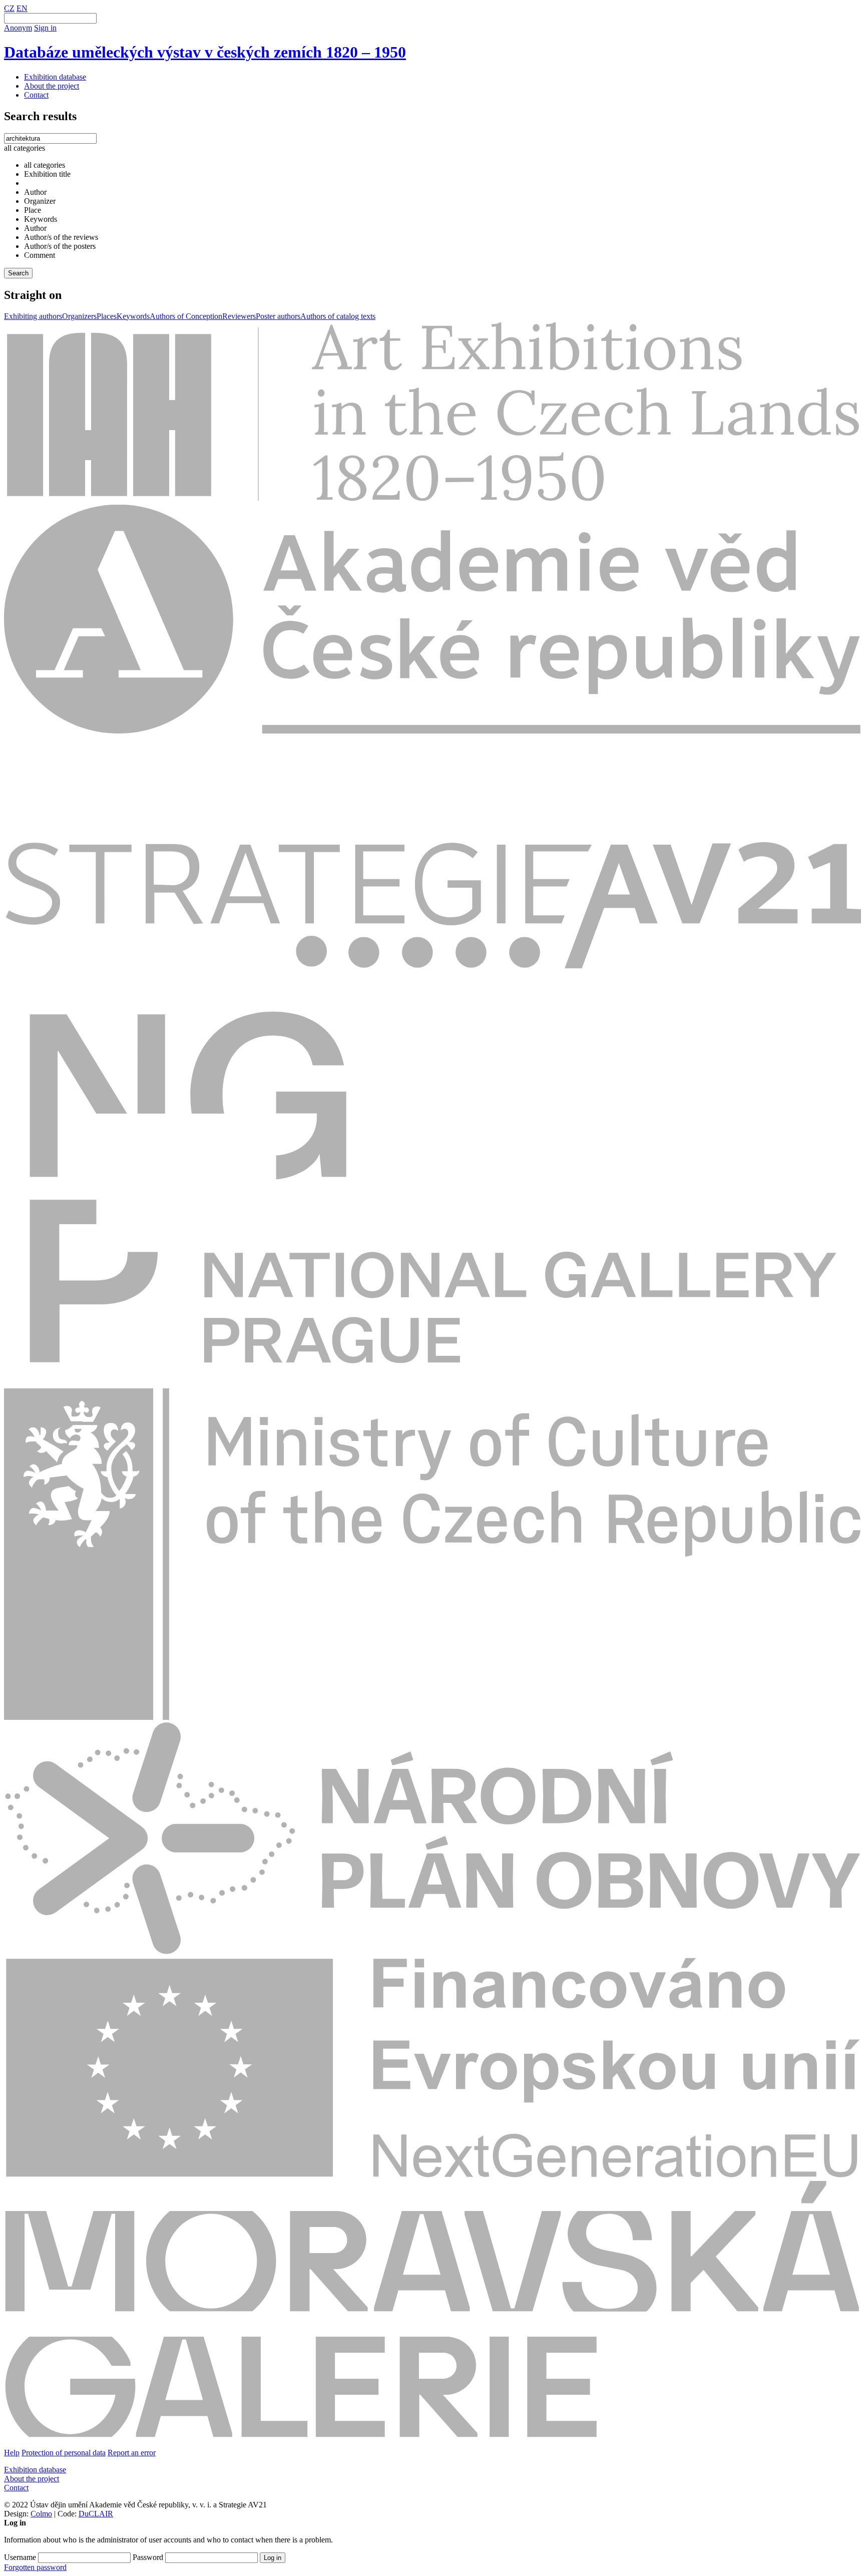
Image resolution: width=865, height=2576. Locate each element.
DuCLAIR (96, 2514)
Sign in (45, 28)
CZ (9, 8)
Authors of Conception (186, 316)
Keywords (133, 316)
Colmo (41, 2514)
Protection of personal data (64, 2453)
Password (148, 2557)
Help (12, 2453)
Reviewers (239, 316)
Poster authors (278, 316)
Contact (36, 95)
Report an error (132, 2453)
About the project (52, 86)
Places (107, 316)
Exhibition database (55, 77)
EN (22, 8)
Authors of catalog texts (338, 316)
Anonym (18, 28)
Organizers (79, 316)
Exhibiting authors (33, 316)
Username (20, 2557)
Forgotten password (35, 2567)
